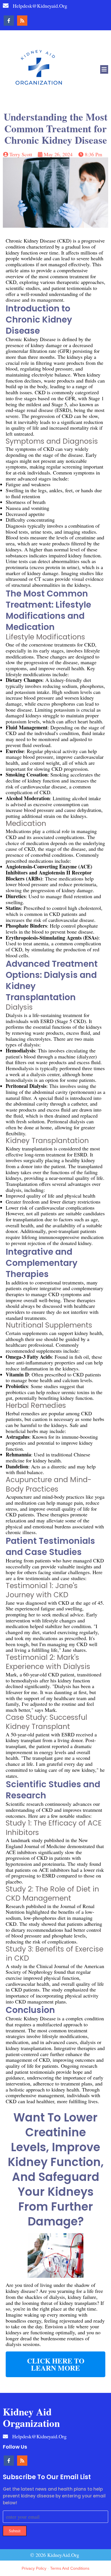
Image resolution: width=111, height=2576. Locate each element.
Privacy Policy (34, 2568)
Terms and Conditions (70, 2568)
